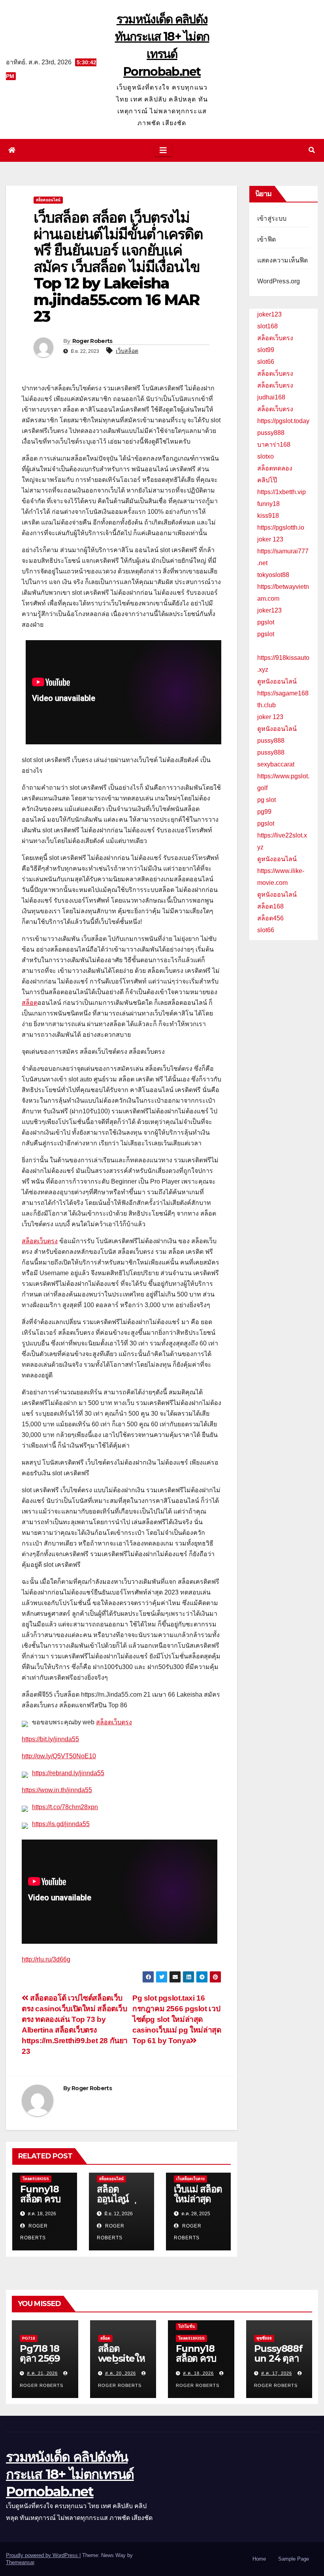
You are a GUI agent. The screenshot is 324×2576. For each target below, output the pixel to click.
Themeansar (20, 2562)
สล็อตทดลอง (275, 468)
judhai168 (271, 397)
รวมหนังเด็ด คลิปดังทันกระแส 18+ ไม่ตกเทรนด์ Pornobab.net (70, 2474)
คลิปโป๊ (267, 480)
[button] (312, 150)
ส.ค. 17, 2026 (277, 2373)
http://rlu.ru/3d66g (46, 1959)
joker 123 (270, 539)
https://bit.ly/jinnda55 (50, 1739)
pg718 (29, 2338)
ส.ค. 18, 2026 (198, 2373)
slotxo (266, 456)
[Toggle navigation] (163, 150)
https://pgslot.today (283, 421)
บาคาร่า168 (274, 445)
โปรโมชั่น (186, 2326)
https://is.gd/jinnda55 (61, 1824)
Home (259, 2559)
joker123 (269, 314)
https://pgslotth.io (281, 527)
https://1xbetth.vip (282, 492)
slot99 (266, 350)
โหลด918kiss (36, 2179)
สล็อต (30, 1003)
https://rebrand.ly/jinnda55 (68, 1773)
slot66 (266, 362)
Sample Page (294, 2559)
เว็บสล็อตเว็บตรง (190, 2179)
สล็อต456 (270, 918)
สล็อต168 (270, 906)
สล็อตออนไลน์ (48, 200)
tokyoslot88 (273, 575)
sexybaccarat (276, 764)
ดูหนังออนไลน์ (277, 681)
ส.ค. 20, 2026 (121, 2373)
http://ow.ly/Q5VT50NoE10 (59, 1756)
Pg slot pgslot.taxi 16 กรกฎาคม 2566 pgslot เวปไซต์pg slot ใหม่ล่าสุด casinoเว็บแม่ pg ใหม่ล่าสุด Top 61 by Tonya (177, 2019)
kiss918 (268, 516)
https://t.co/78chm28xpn (65, 1807)
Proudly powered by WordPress (43, 2555)
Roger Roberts (92, 341)
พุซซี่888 (264, 2338)
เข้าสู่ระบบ (272, 218)
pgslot (266, 622)
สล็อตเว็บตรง (40, 1241)
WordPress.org (279, 281)
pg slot (267, 800)
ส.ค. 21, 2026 (42, 2373)
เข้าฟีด (267, 239)
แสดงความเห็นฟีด (283, 260)
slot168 (267, 326)
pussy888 (271, 433)
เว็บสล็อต (127, 351)
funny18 (268, 504)
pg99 (264, 812)
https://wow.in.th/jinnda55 (57, 1790)
